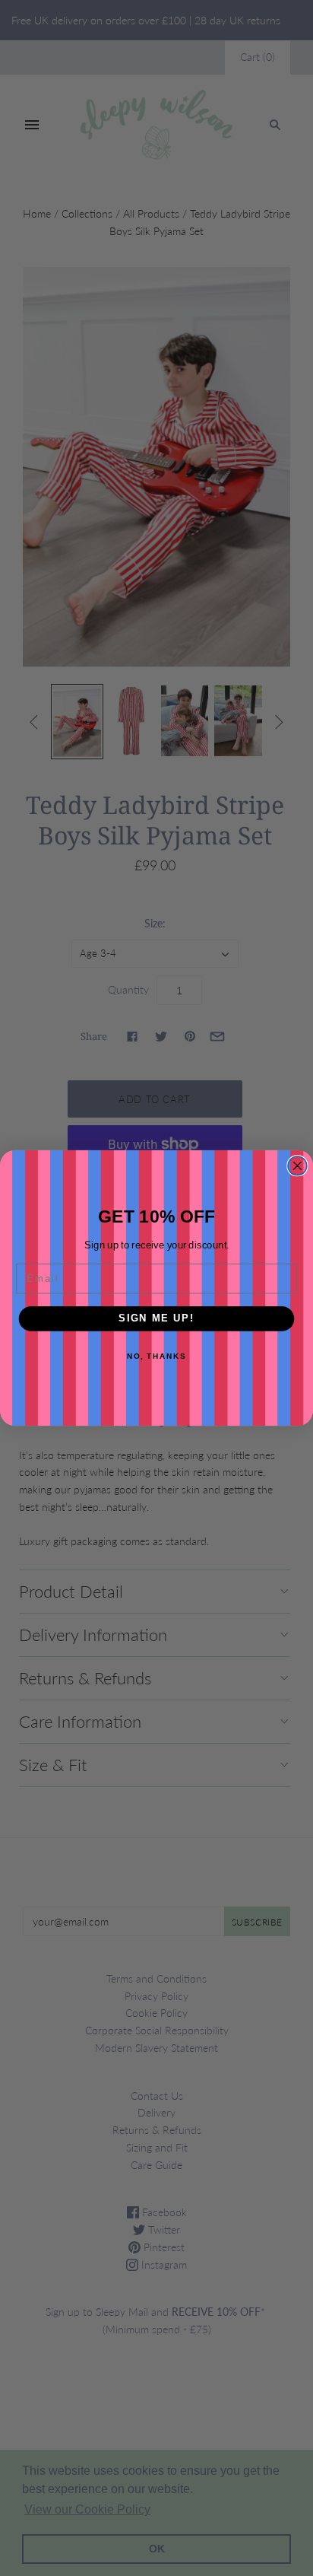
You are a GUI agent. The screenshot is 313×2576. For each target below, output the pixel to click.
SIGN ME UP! (156, 1318)
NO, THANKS (156, 1356)
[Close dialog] (297, 1166)
